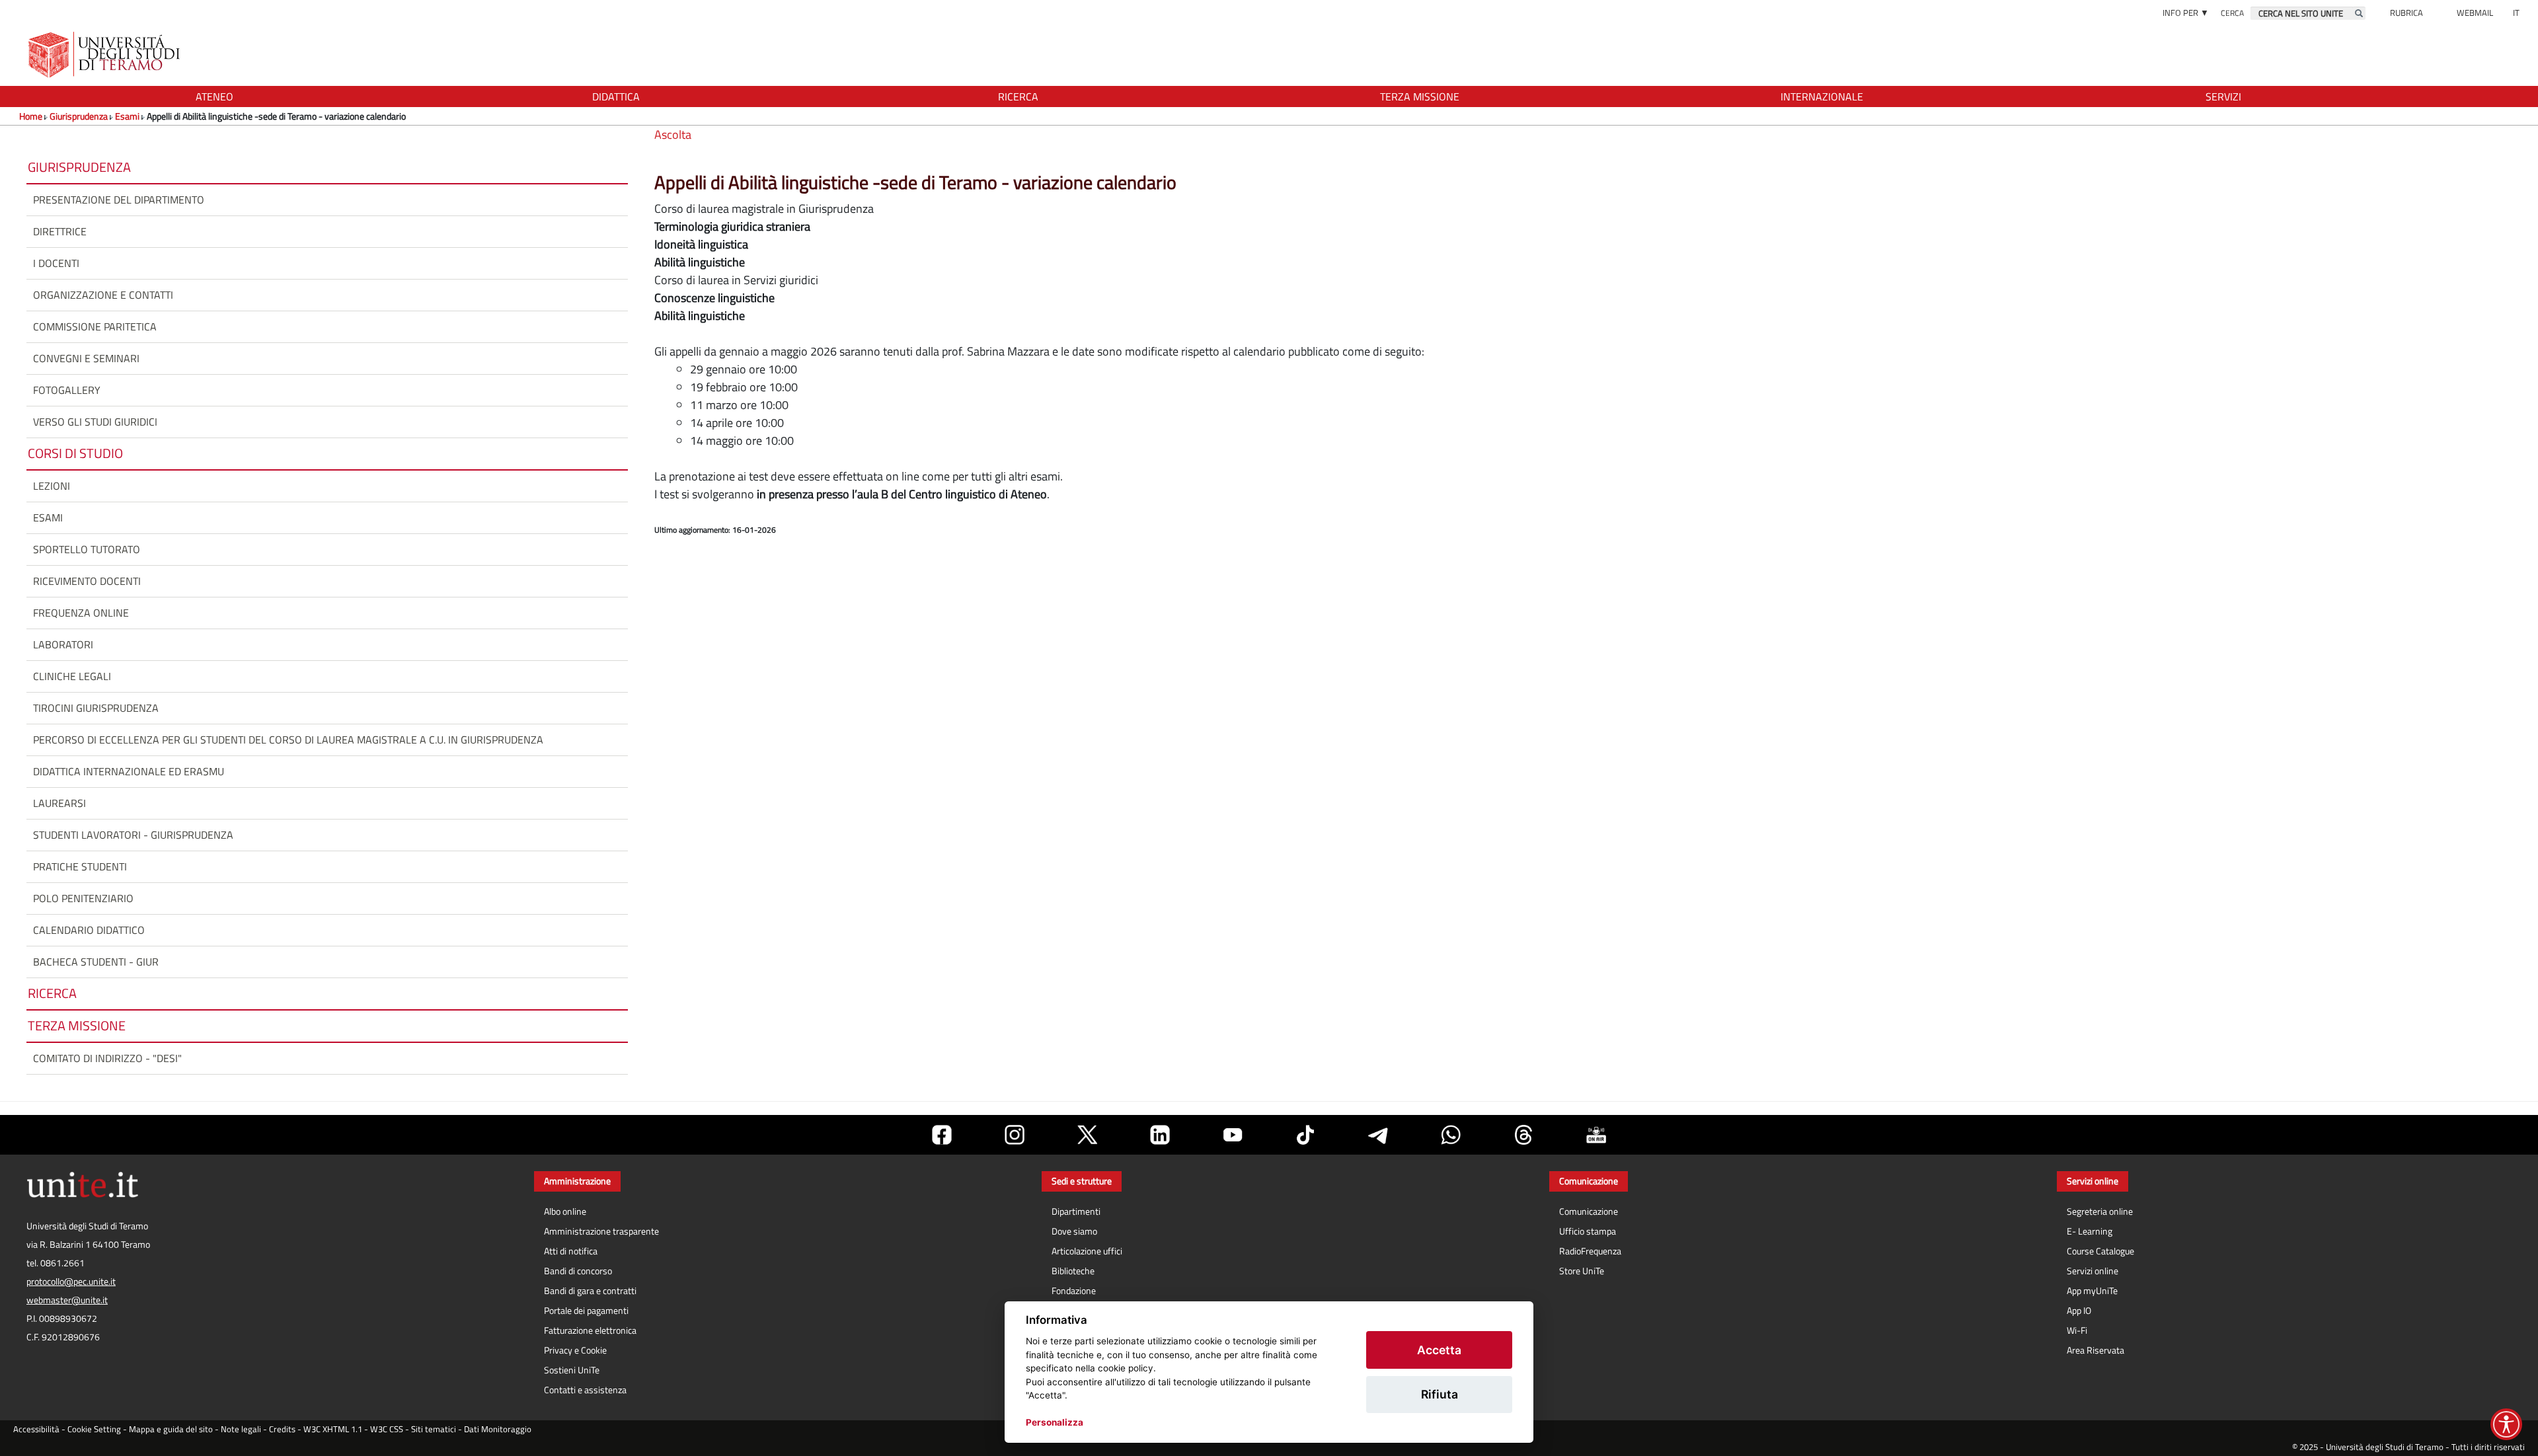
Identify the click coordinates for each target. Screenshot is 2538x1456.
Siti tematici (434, 1429)
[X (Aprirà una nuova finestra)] (1087, 1135)
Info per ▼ (2186, 13)
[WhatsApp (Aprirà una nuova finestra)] (1451, 1135)
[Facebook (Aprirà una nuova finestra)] (942, 1135)
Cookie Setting (94, 1429)
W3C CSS (387, 1429)
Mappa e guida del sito (171, 1429)
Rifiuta (1440, 1394)
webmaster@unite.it (67, 1300)
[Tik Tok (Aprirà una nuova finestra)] (1305, 1135)
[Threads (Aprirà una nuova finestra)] (1523, 1135)
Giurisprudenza (79, 116)
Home (31, 116)
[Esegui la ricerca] (2359, 13)
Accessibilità (36, 1429)
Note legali (241, 1429)
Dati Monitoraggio (498, 1429)
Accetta (1439, 1350)
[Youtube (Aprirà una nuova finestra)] (1233, 1135)
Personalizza (1055, 1422)
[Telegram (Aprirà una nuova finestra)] (1378, 1135)
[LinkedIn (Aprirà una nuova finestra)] (1160, 1135)
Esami (127, 116)
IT (2516, 13)
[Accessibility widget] (2506, 1424)
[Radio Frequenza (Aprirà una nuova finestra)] (1596, 1135)
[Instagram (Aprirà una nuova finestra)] (1015, 1135)
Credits (282, 1429)
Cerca (2232, 13)
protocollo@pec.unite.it (71, 1282)
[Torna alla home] (105, 55)
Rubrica (2406, 13)
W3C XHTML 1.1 (333, 1429)
